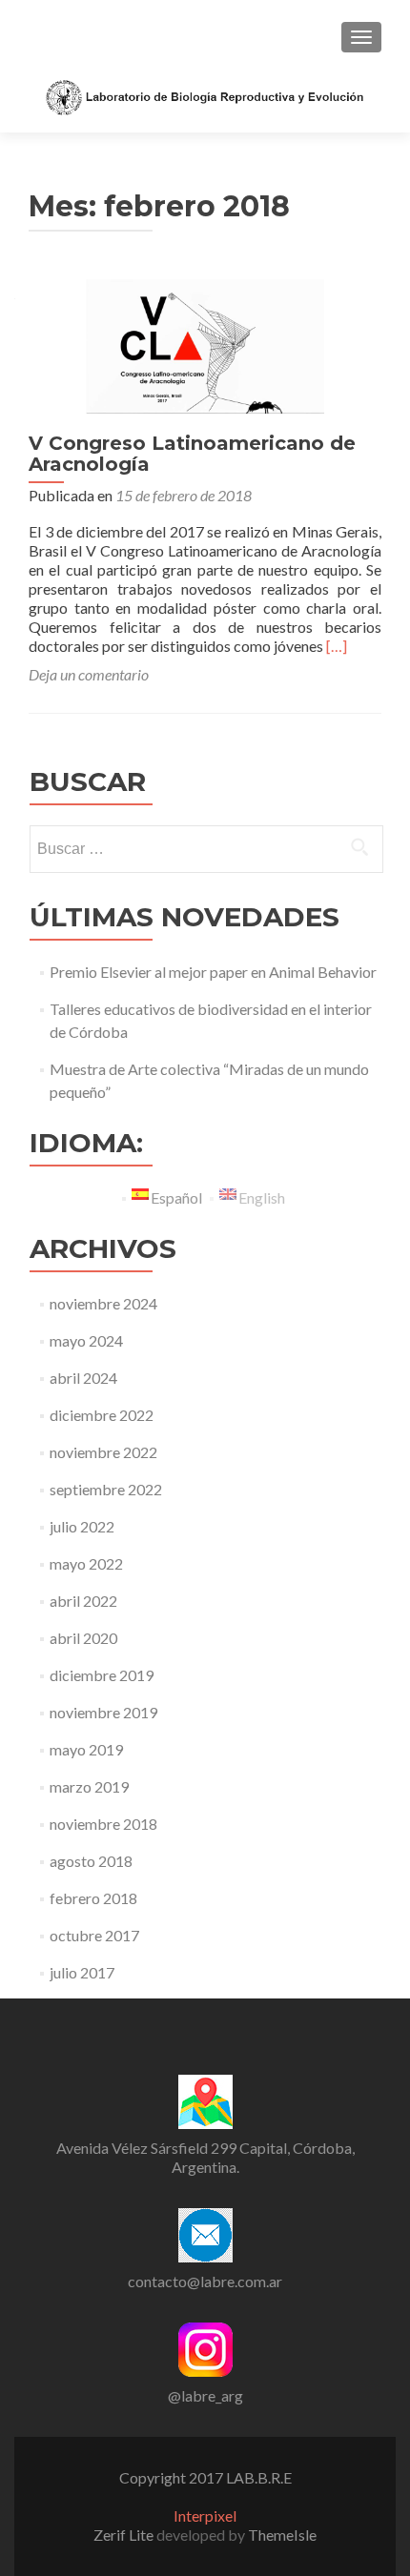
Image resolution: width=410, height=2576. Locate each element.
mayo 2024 (86, 1340)
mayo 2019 (86, 1749)
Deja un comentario (89, 674)
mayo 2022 (86, 1563)
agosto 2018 (91, 1861)
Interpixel (205, 2515)
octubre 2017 (94, 1935)
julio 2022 (82, 1526)
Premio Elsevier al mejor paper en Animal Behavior (213, 972)
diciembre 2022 (102, 1415)
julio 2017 (82, 1972)
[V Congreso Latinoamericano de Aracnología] (205, 344)
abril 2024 (83, 1378)
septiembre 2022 (106, 1489)
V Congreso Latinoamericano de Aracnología (192, 454)
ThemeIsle (282, 2535)
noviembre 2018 (103, 1824)
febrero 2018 (93, 1898)
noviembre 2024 (103, 1303)
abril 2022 (83, 1601)
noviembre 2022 (103, 1452)
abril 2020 (83, 1638)
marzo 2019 (89, 1786)
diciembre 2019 (102, 1675)
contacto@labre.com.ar (205, 2281)
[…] (337, 646)
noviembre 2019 (103, 1712)
